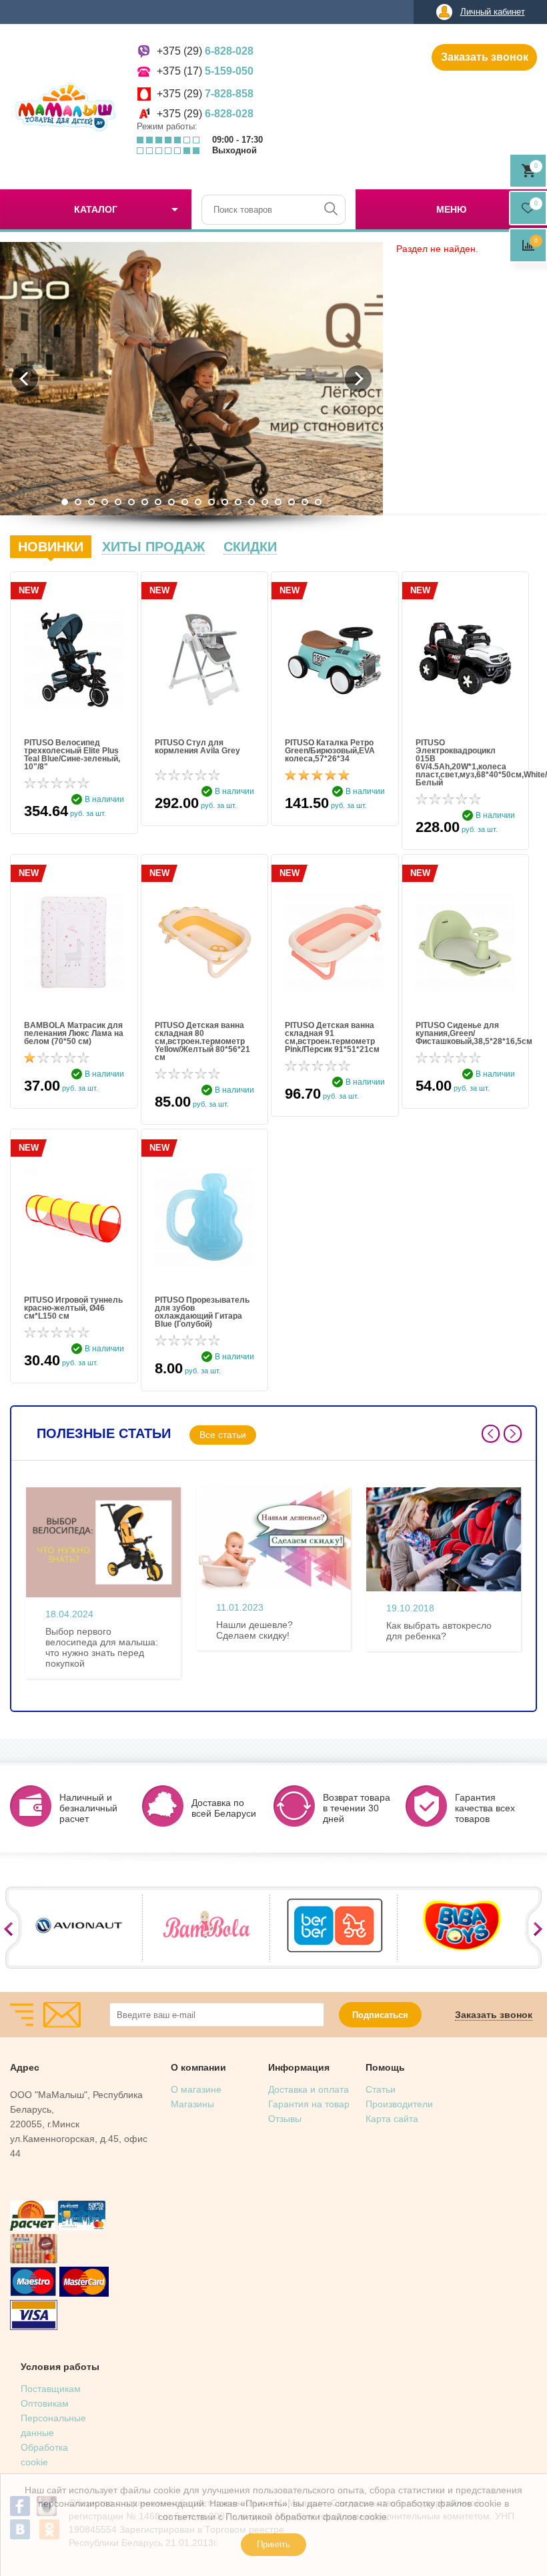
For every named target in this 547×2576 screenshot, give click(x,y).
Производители (399, 2104)
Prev (491, 1434)
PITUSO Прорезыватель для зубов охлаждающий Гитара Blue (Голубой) (202, 1312)
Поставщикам (51, 2389)
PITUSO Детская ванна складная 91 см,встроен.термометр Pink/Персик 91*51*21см (332, 1037)
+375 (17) (205, 71)
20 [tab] (318, 502)
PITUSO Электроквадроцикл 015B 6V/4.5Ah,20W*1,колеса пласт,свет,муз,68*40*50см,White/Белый (466, 763)
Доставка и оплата (309, 2089)
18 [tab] (292, 502)
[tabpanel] (191, 379)
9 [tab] (171, 502)
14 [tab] (238, 502)
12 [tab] (211, 502)
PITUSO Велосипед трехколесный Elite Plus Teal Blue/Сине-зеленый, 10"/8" (72, 755)
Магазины (192, 2104)
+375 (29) (205, 51)
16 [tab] (265, 502)
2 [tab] (78, 502)
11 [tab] (198, 502)
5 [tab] (118, 502)
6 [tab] (131, 502)
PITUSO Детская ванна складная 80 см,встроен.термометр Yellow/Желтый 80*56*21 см (202, 1041)
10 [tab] (185, 502)
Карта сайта (392, 2119)
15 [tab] (251, 502)
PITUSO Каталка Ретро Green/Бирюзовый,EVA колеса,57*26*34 (330, 751)
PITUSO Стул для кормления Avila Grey (197, 747)
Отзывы (285, 2119)
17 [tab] (278, 502)
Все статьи (223, 1435)
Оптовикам (45, 2403)
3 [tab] (91, 502)
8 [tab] (158, 502)
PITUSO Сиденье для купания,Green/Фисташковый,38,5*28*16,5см (466, 1033)
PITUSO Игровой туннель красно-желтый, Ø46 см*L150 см (73, 1308)
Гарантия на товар (309, 2104)
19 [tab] (305, 502)
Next (513, 1434)
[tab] (51, 547)
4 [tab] (105, 502)
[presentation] (51, 547)
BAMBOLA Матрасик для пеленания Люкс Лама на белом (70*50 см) (74, 1033)
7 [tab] (145, 502)
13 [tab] (225, 502)
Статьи (381, 2089)
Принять (273, 2544)
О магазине (196, 2089)
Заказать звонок (485, 57)
